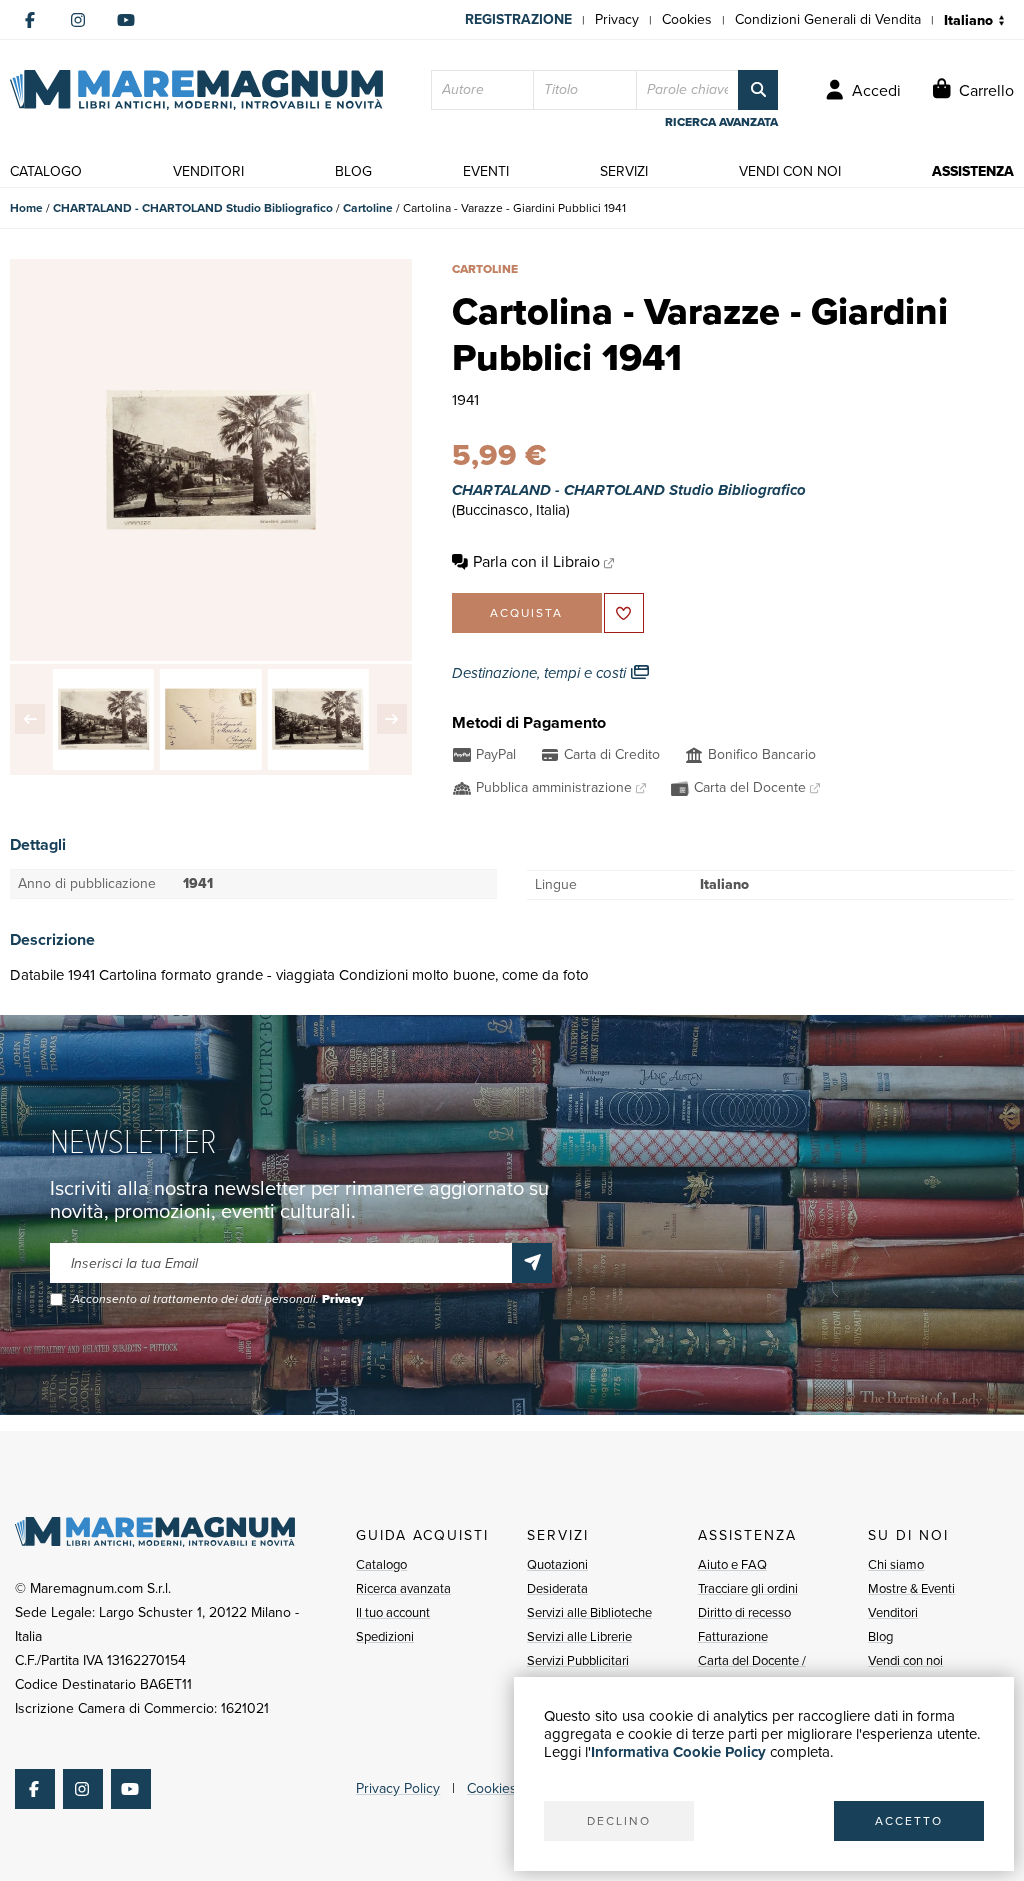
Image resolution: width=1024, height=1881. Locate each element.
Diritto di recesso (744, 1612)
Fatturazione (733, 1636)
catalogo (46, 171)
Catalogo (381, 1564)
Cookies (687, 19)
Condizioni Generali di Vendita (828, 19)
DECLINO (619, 1821)
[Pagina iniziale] (196, 90)
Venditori (893, 1612)
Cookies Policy (512, 1788)
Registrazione (518, 19)
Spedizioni (385, 1636)
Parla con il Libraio (536, 561)
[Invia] (532, 1263)
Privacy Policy (398, 1788)
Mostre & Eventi (911, 1588)
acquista (526, 613)
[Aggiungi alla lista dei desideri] (624, 613)
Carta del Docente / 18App (752, 1672)
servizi (624, 171)
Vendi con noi (905, 1660)
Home (26, 208)
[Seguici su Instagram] (78, 20)
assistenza (973, 171)
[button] (30, 719)
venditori (208, 171)
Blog (880, 1636)
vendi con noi (790, 171)
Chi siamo (896, 1564)
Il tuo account (393, 1612)
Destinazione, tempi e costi (541, 673)
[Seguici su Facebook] (30, 20)
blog (353, 171)
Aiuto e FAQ (732, 1564)
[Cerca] (758, 90)
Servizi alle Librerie (579, 1636)
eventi (486, 171)
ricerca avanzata (721, 122)
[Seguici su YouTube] (126, 20)
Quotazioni (557, 1564)
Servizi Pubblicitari (578, 1660)
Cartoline (368, 208)
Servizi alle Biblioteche (589, 1612)
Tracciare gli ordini (748, 1588)
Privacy (617, 19)
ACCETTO (909, 1821)
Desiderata (557, 1588)
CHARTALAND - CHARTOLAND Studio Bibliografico (193, 208)
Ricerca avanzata (403, 1588)
